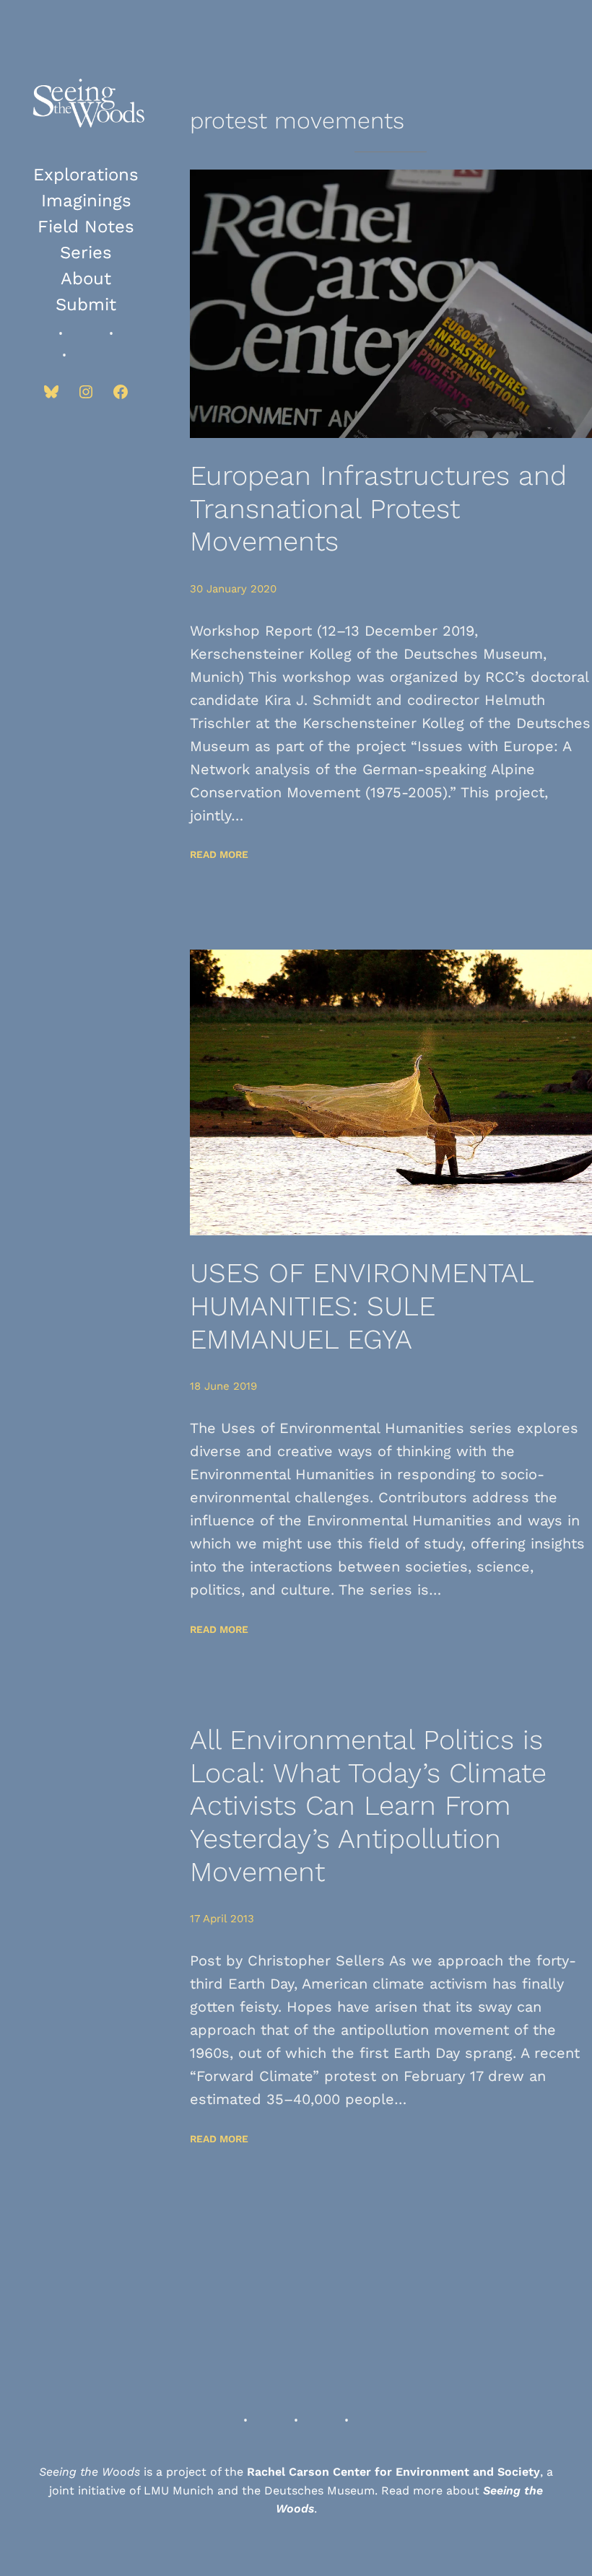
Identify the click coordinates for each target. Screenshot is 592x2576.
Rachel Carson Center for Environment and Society (393, 2472)
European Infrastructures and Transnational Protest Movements (378, 508)
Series (86, 253)
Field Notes (86, 227)
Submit (86, 305)
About (86, 279)
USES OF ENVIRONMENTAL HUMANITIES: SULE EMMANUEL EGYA (362, 1306)
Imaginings (86, 201)
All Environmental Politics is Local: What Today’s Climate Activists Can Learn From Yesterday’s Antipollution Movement (368, 1805)
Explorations (86, 175)
